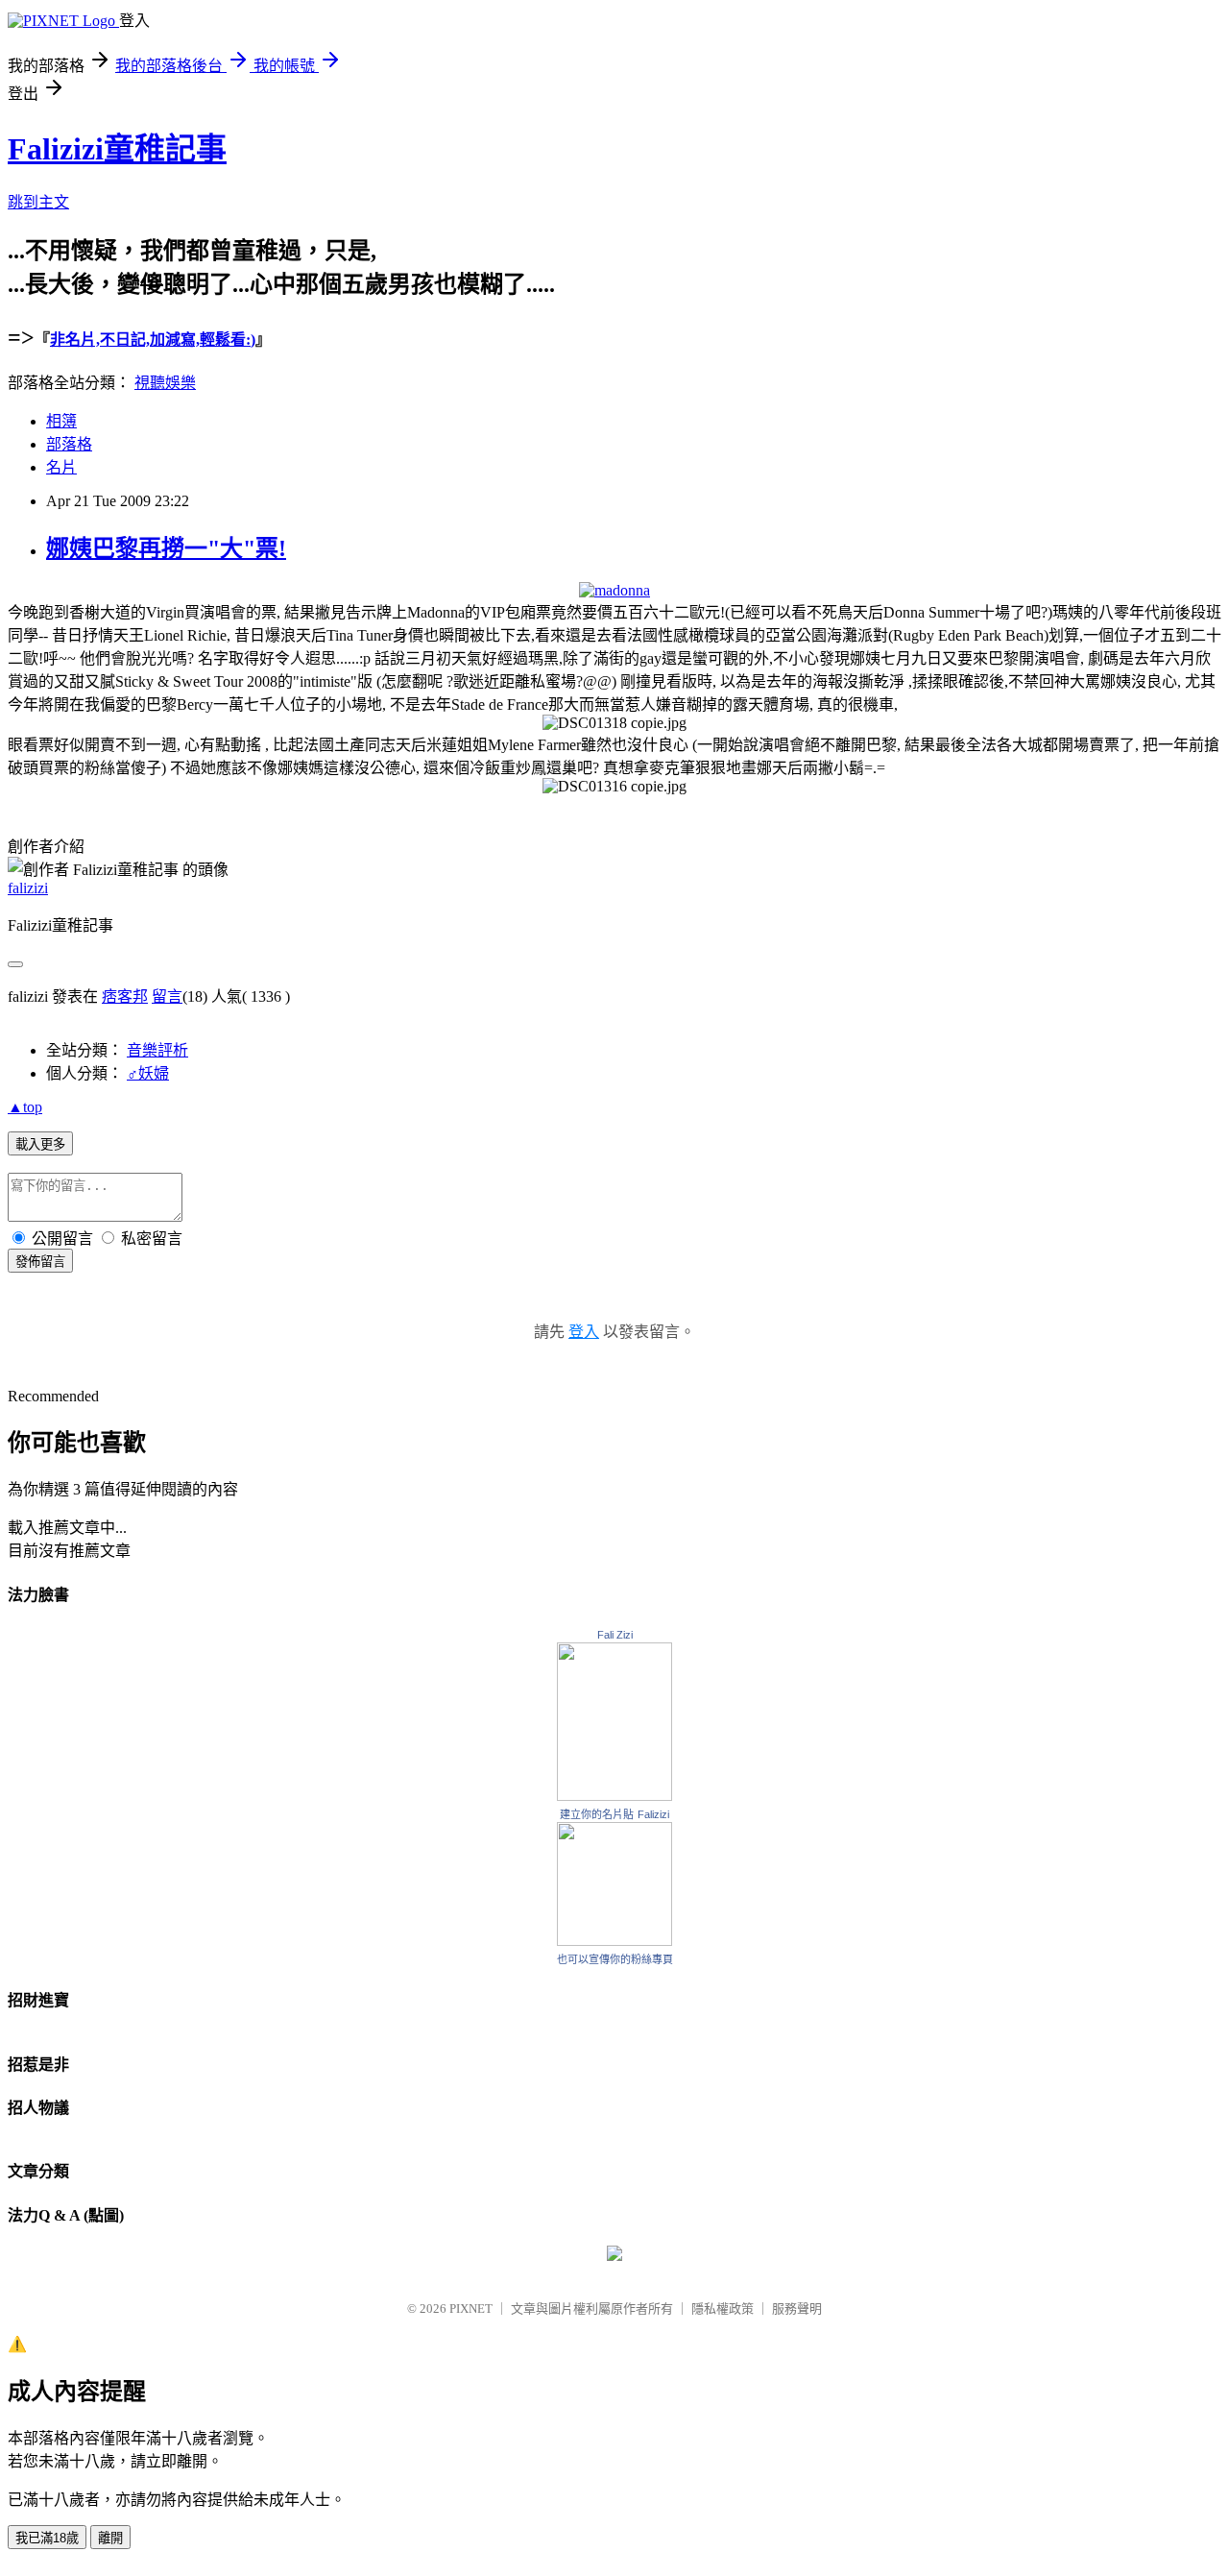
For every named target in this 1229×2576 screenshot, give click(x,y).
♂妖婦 (148, 1073)
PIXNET (471, 2309)
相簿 (61, 421)
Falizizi (653, 1814)
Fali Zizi (615, 1635)
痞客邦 (125, 996)
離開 (110, 2538)
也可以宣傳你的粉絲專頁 (615, 1959)
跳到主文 (38, 202)
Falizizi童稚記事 (117, 149)
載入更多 (40, 1144)
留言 (167, 996)
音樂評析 (157, 1050)
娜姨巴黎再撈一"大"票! (166, 548)
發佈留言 (40, 1262)
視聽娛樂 (165, 383)
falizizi (28, 888)
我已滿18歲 (47, 2538)
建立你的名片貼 (597, 1814)
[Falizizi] (614, 1941)
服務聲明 (797, 2309)
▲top (25, 1107)
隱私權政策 (723, 2309)
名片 (61, 467)
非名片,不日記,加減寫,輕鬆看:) (153, 340)
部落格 (69, 444)
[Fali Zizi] (614, 1796)
